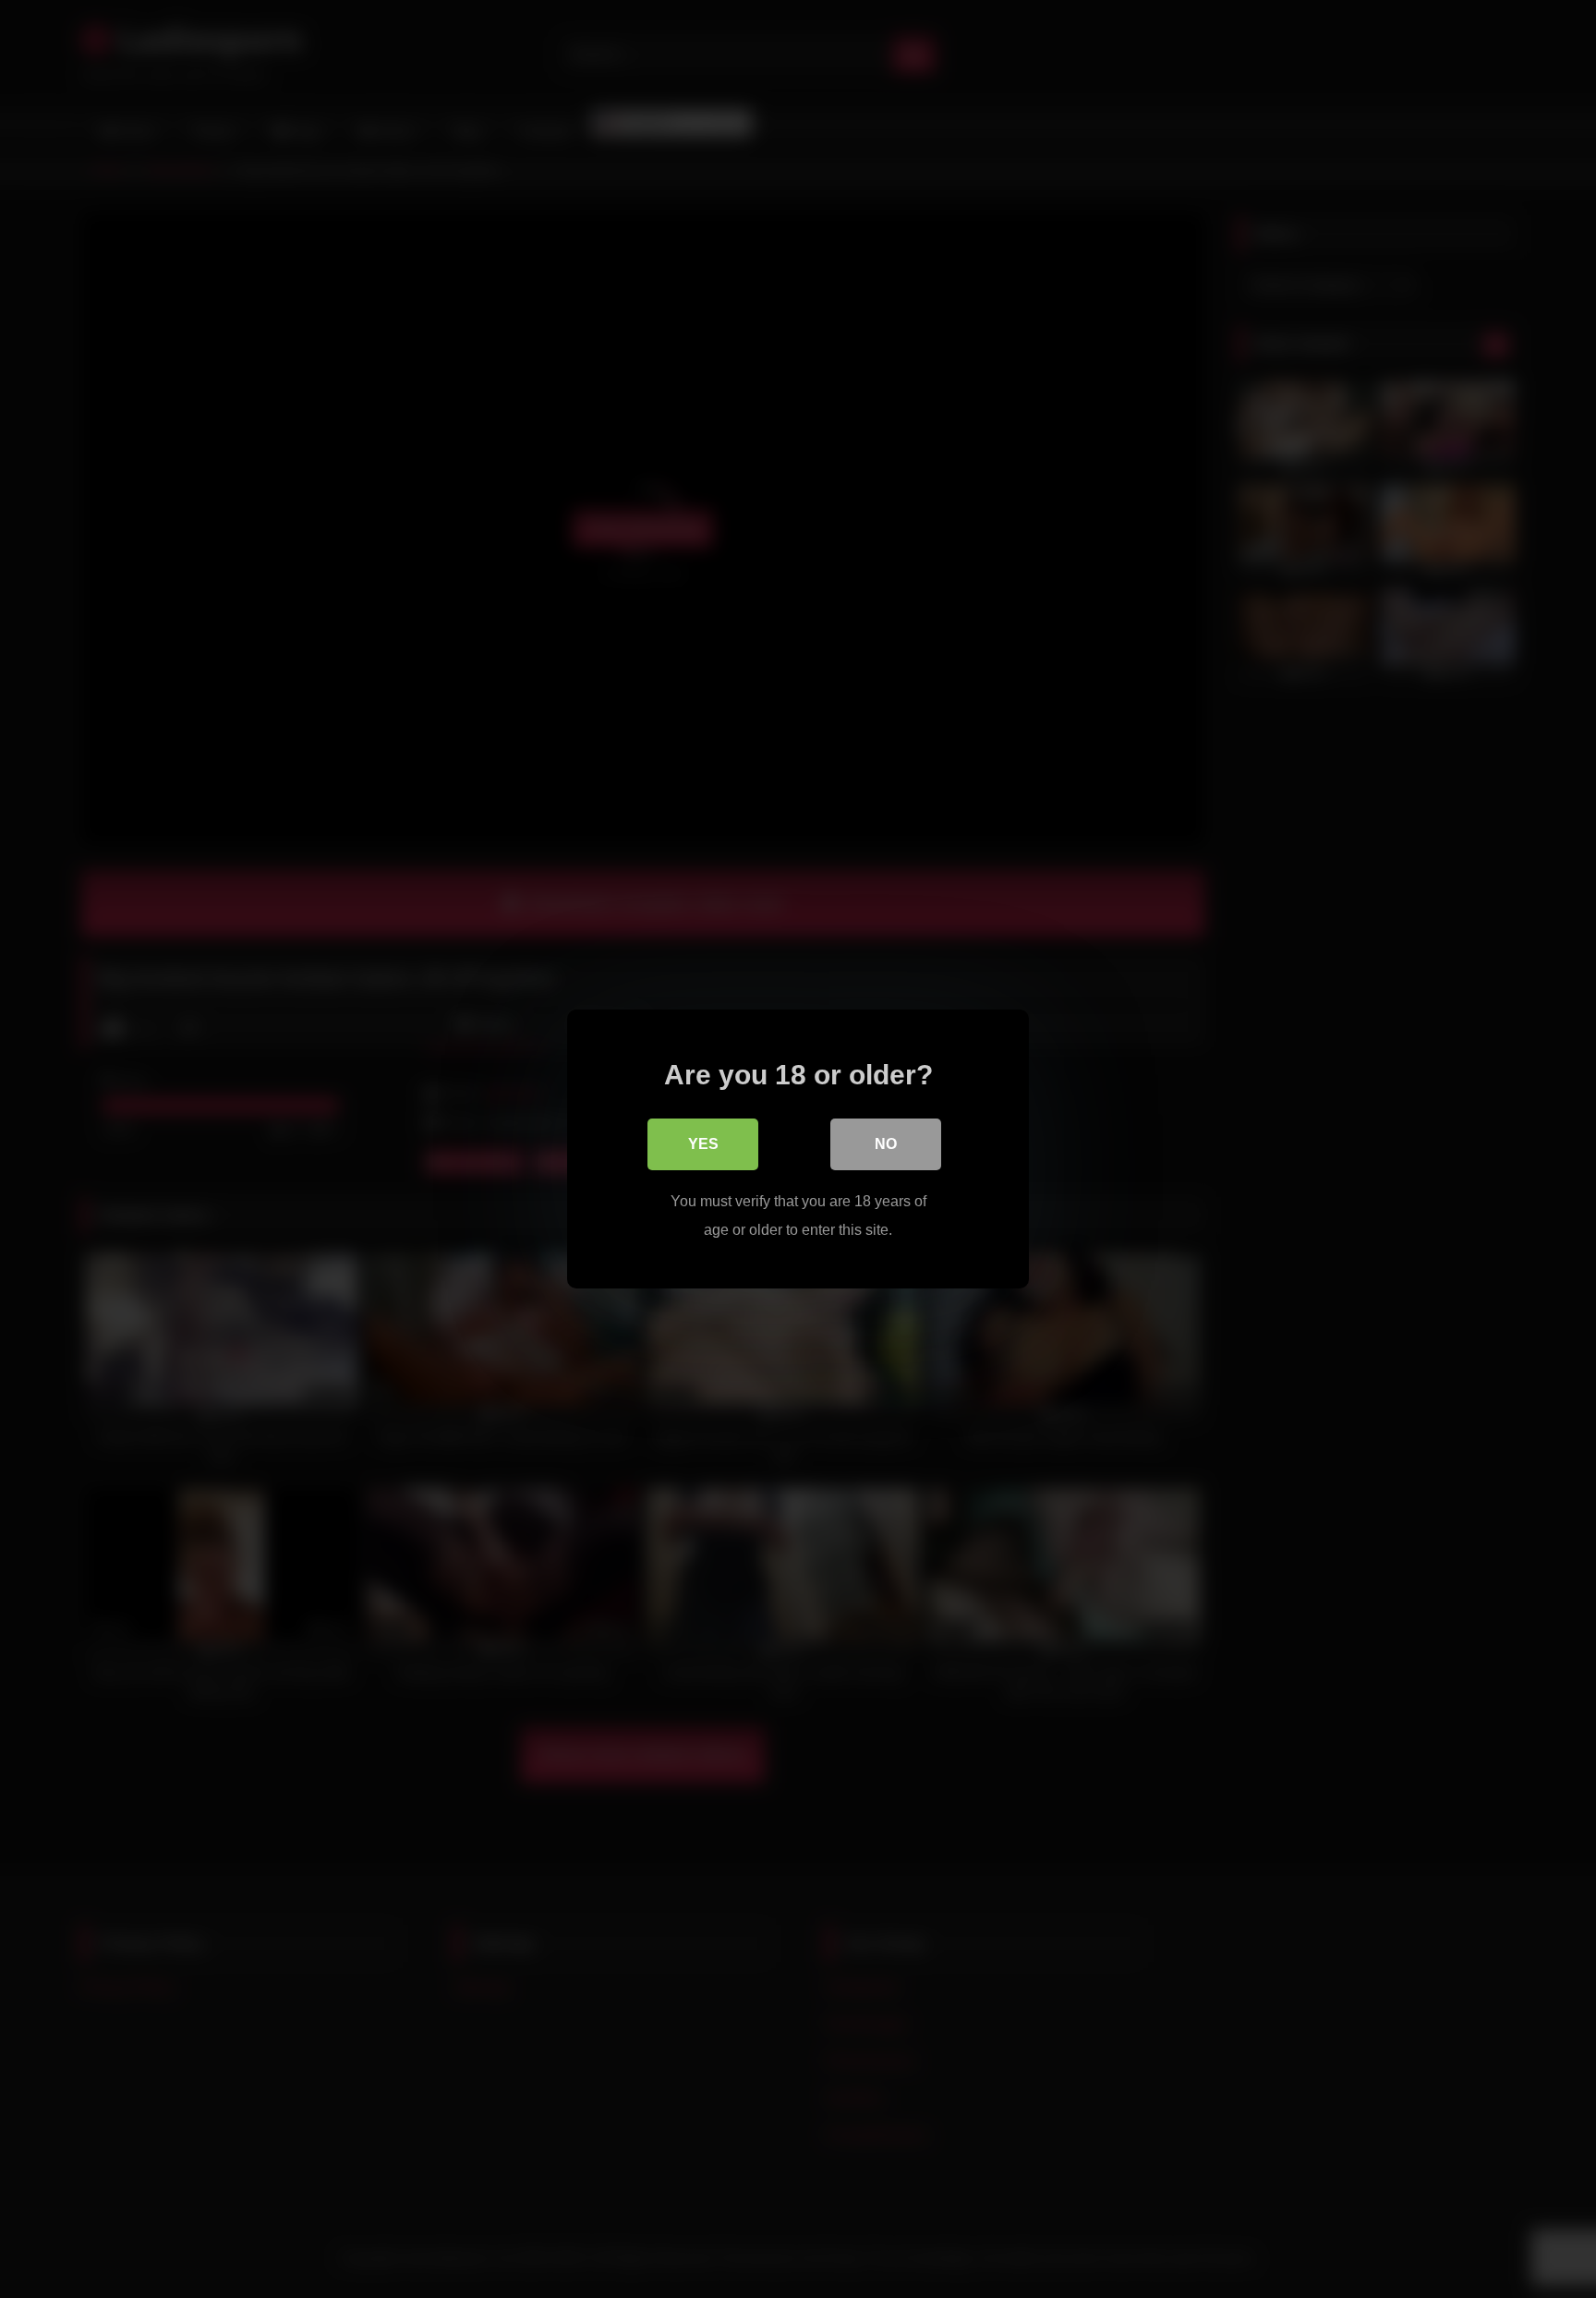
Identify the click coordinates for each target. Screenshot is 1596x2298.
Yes (703, 1144)
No (886, 1144)
